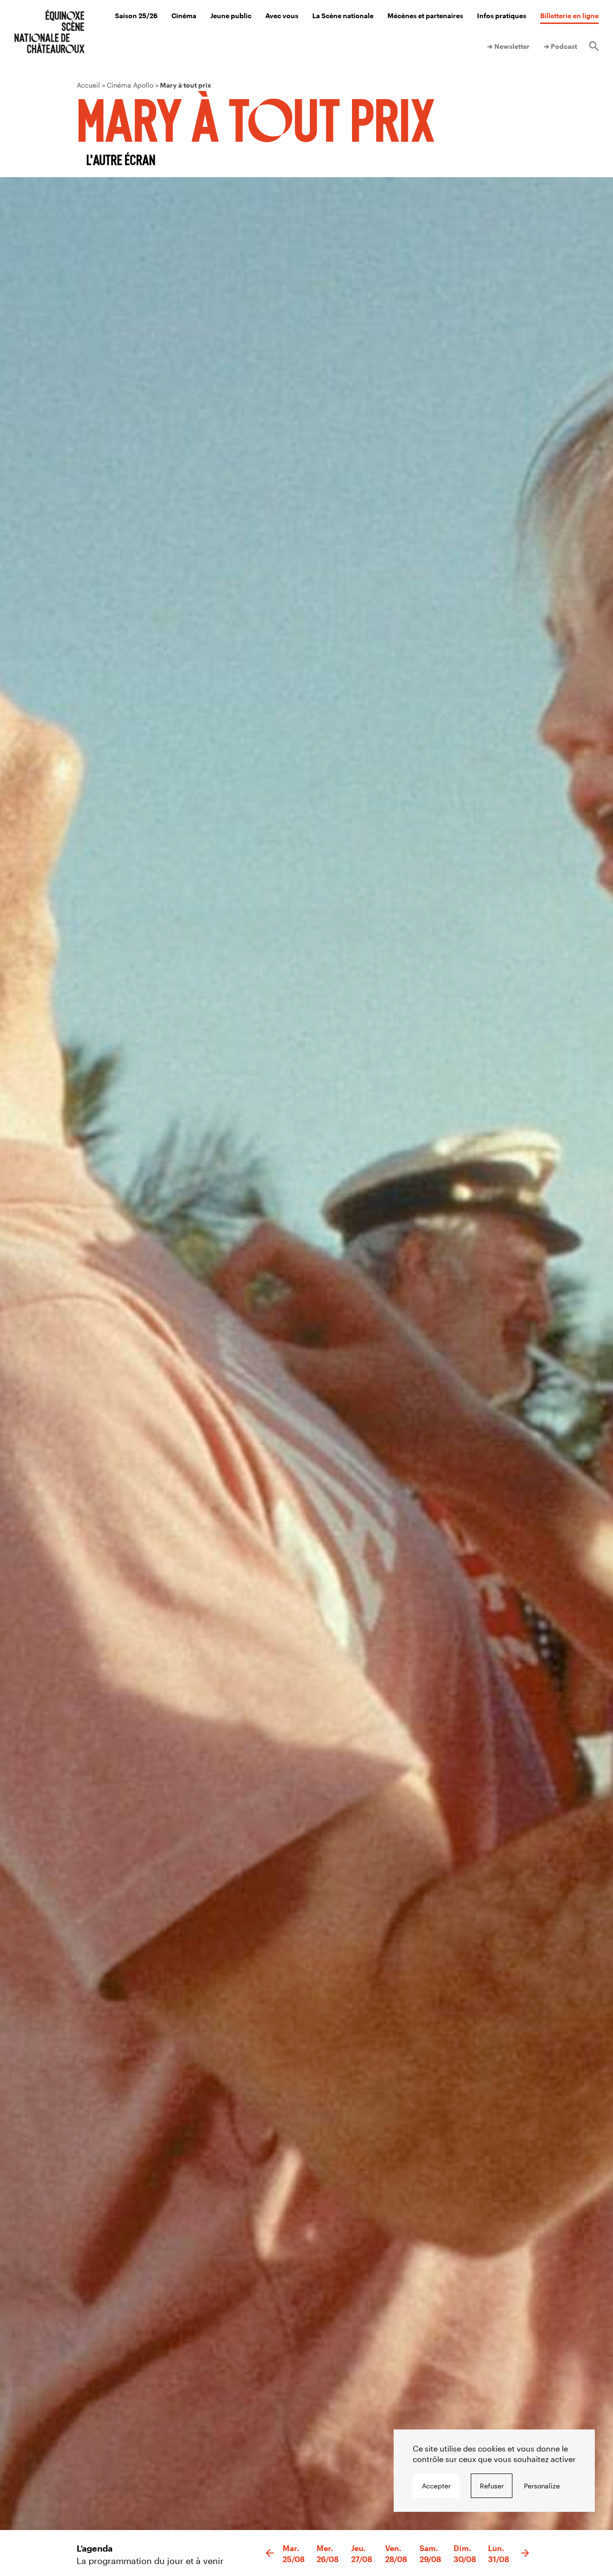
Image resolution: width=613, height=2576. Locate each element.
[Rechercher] (594, 46)
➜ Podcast (560, 46)
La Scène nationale (343, 16)
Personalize (542, 2486)
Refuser (492, 2486)
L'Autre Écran (121, 159)
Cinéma (184, 16)
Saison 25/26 (136, 16)
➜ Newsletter (508, 46)
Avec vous (282, 16)
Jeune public (231, 16)
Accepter (436, 2486)
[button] (270, 2553)
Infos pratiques (502, 16)
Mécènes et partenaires (425, 16)
